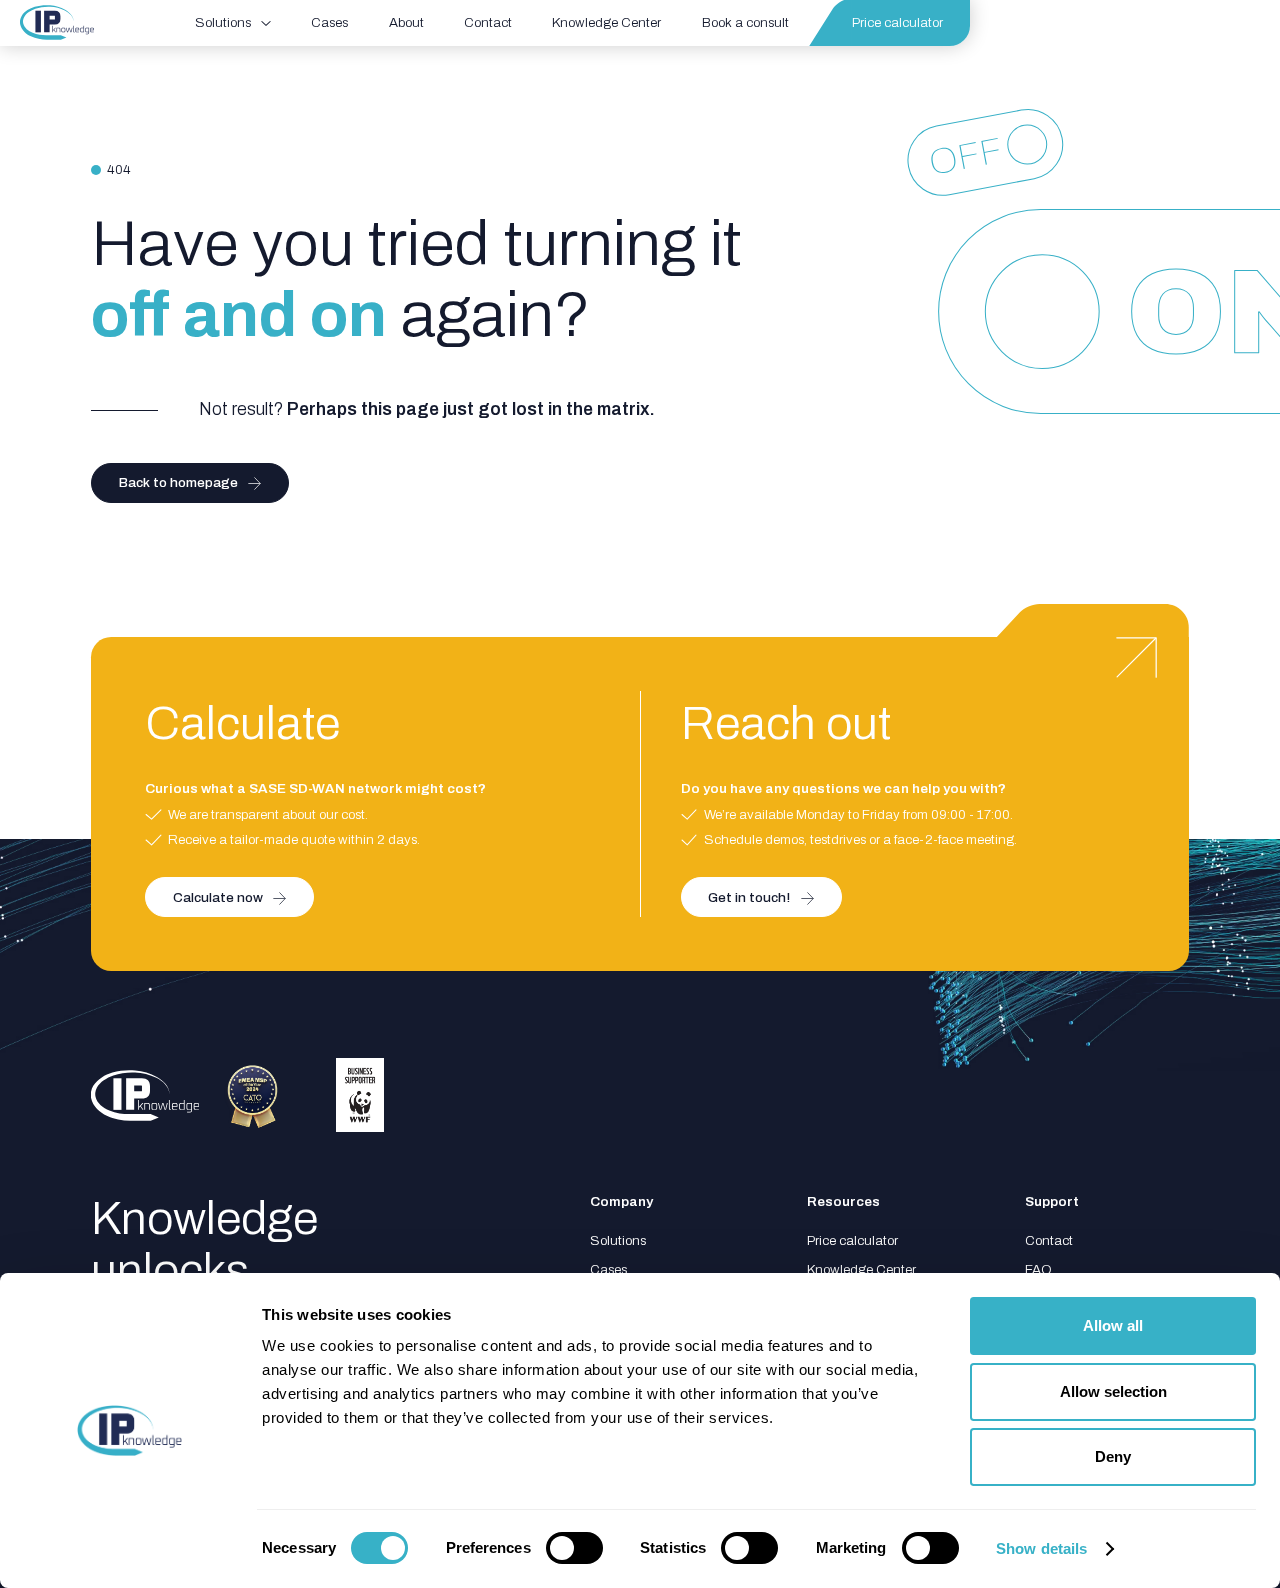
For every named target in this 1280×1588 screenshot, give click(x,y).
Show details (1041, 1548)
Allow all (1113, 1325)
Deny (1113, 1456)
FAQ (1038, 1269)
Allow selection (1113, 1391)
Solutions (618, 1240)
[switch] (574, 1548)
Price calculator (852, 1240)
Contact (1049, 1240)
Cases (608, 1269)
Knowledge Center (861, 1269)
